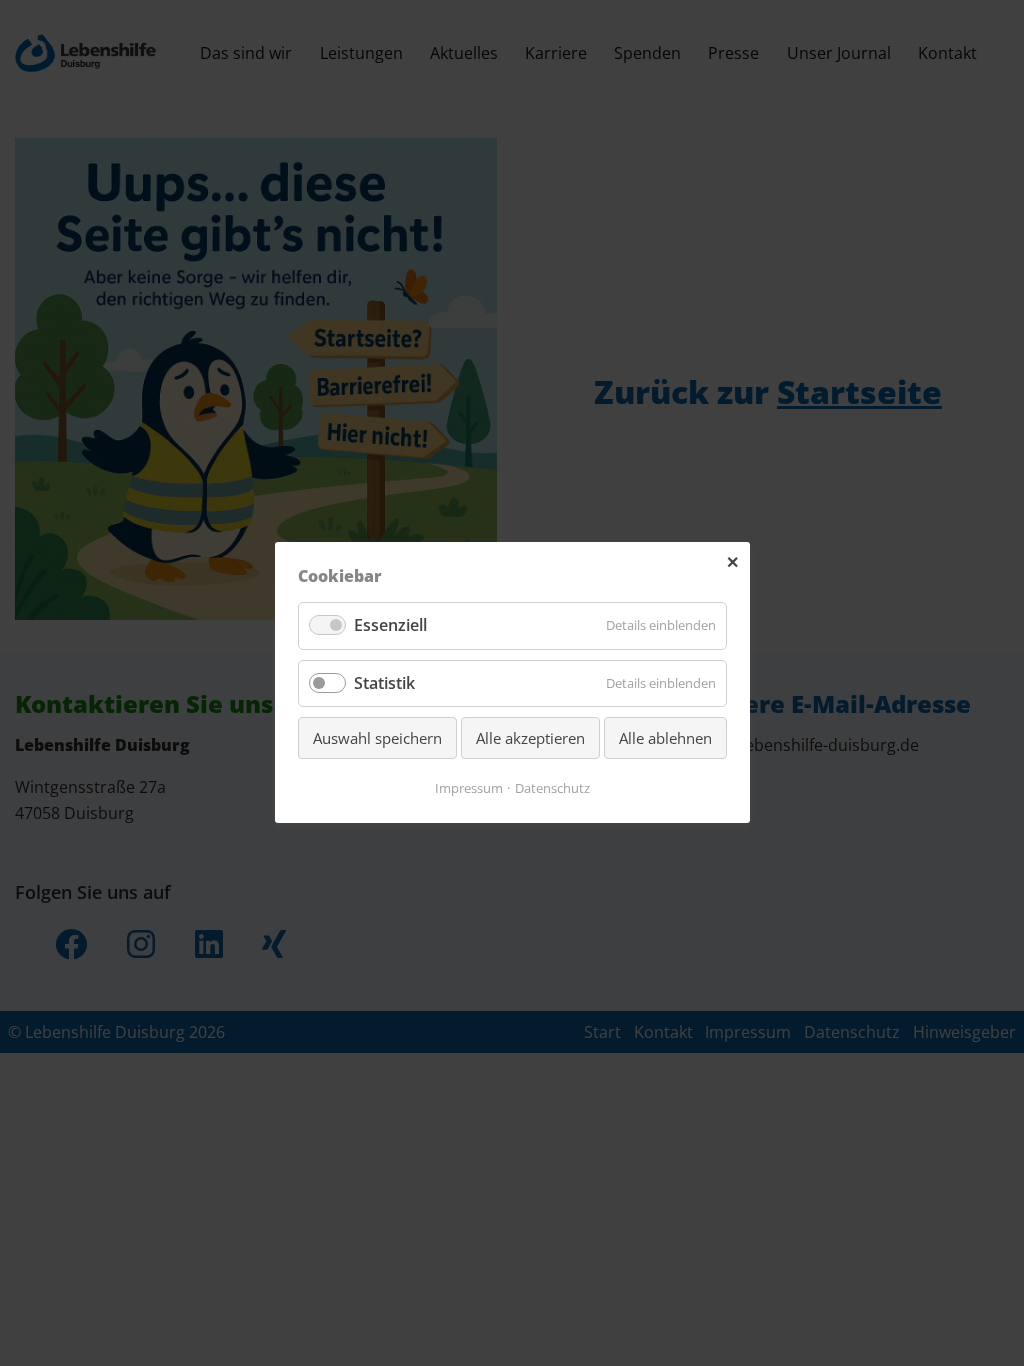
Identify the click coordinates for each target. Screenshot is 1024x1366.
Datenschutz (552, 789)
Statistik (384, 683)
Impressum (469, 789)
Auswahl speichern (377, 738)
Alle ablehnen (665, 738)
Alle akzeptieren (530, 738)
